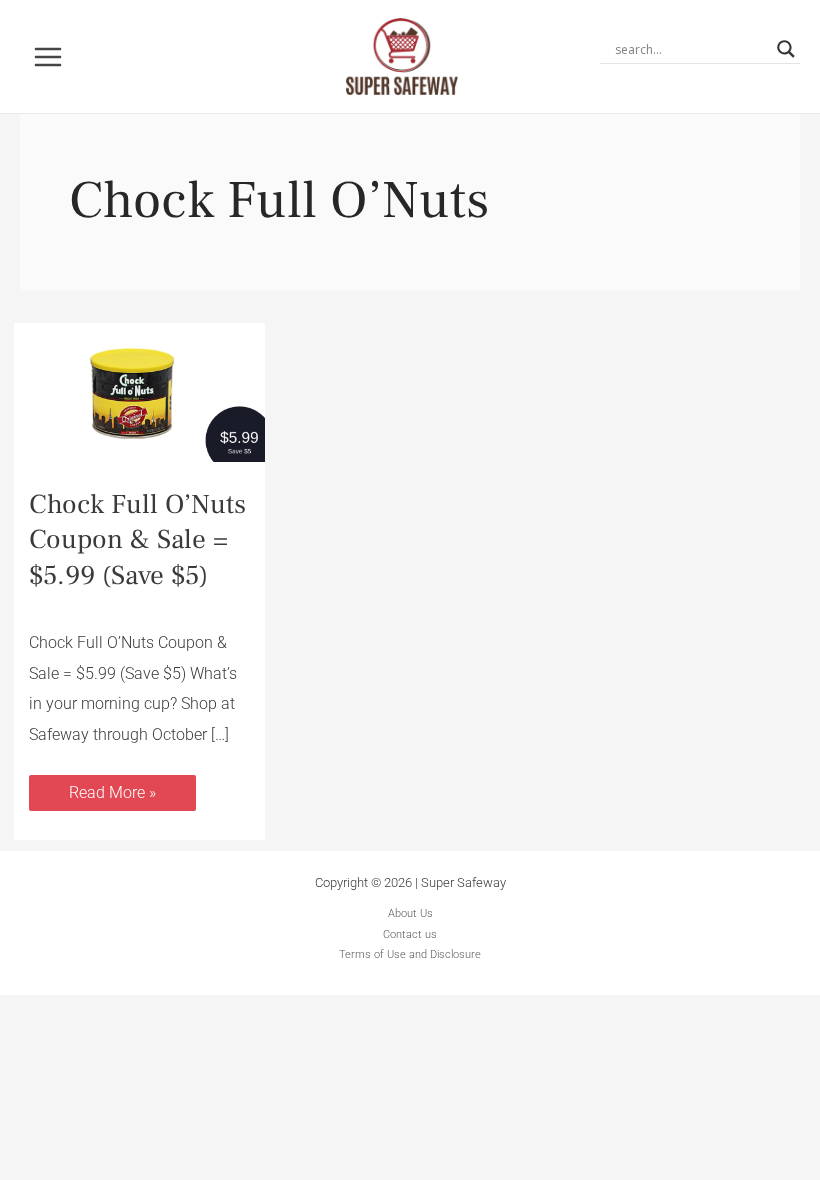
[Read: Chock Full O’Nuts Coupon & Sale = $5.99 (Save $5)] (139, 391)
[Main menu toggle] (48, 56)
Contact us (410, 934)
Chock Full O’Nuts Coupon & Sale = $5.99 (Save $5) (137, 540)
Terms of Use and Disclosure (410, 954)
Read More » (112, 788)
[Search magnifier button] (786, 49)
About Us (410, 913)
